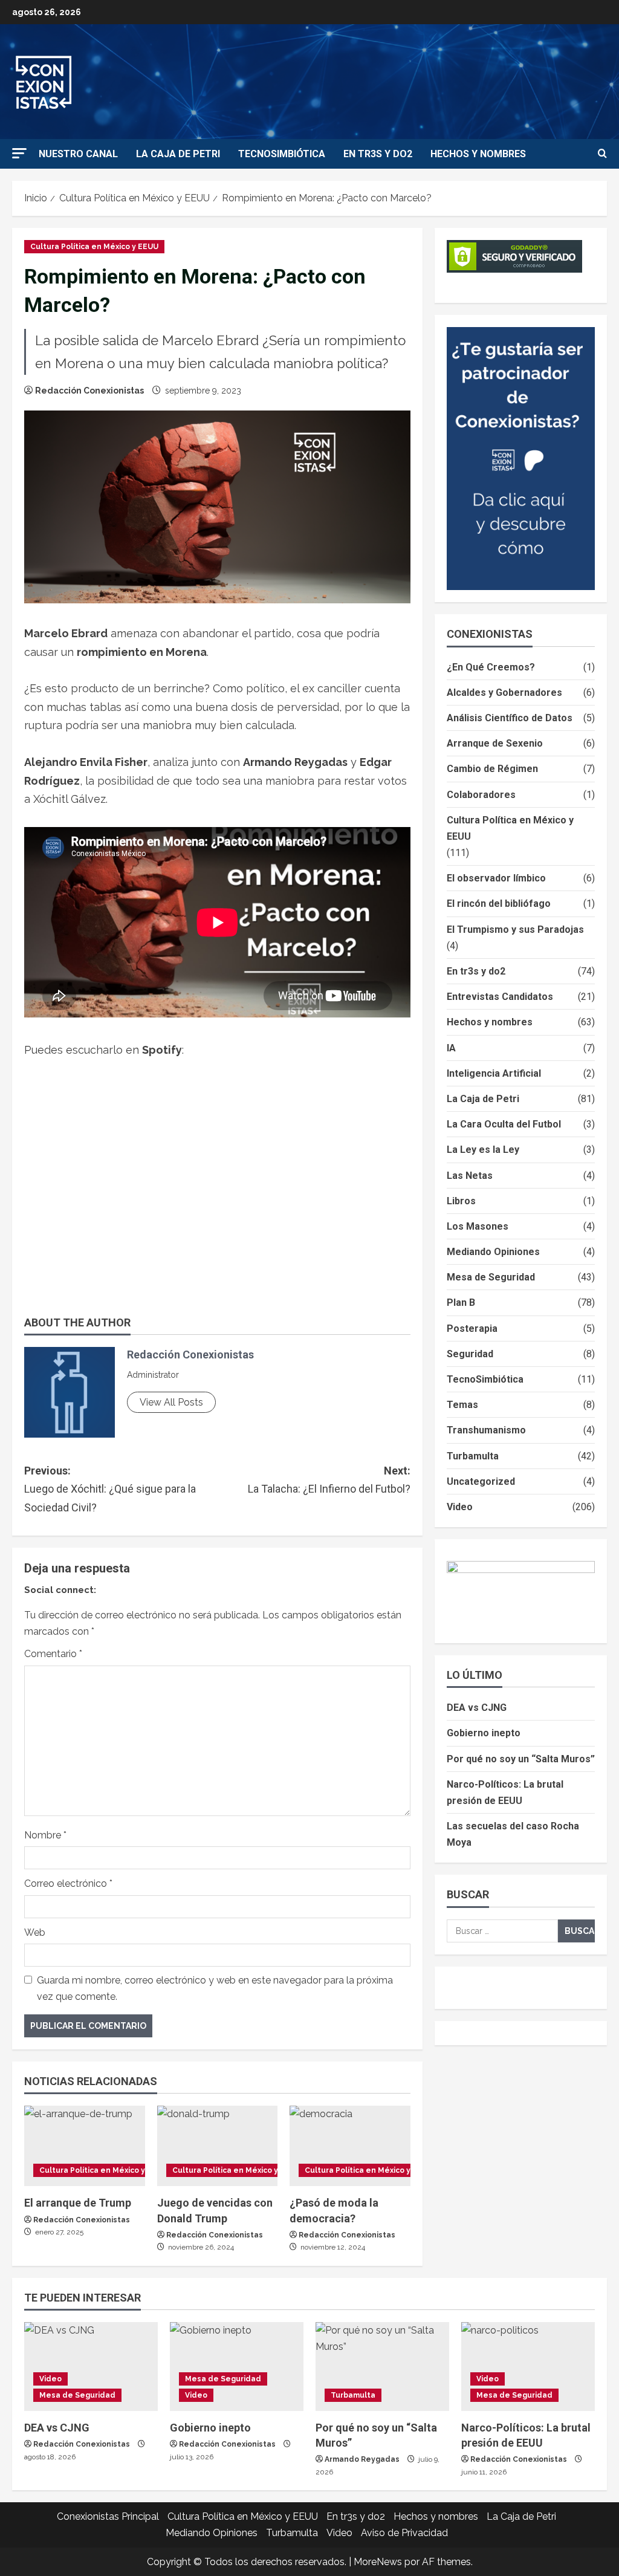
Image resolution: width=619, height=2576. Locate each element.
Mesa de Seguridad (491, 1277)
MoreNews (378, 2562)
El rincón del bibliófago (499, 904)
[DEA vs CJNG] (91, 2367)
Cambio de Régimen (492, 769)
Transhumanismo (486, 1430)
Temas (462, 1405)
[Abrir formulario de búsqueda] (602, 154)
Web (35, 1932)
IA (451, 1048)
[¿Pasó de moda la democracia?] (350, 2146)
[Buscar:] (502, 1931)
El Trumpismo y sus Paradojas (515, 930)
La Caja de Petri (178, 154)
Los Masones (478, 1226)
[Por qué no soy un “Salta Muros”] (382, 2367)
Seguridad (470, 1354)
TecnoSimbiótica (282, 154)
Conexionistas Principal (108, 2516)
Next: (329, 1480)
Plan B (461, 1303)
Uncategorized (481, 1481)
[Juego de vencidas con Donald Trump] (218, 2146)
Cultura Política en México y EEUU (94, 247)
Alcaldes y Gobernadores (504, 693)
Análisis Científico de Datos (510, 718)
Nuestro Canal (78, 154)
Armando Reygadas (362, 2459)
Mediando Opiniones (493, 1252)
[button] (19, 153)
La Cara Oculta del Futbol (504, 1124)
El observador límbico (496, 878)
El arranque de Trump (78, 2203)
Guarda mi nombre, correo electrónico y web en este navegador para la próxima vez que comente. (215, 1988)
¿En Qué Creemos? (491, 667)
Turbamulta (473, 1456)
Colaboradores (481, 795)
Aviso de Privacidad (404, 2533)
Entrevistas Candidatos (500, 997)
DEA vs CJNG (477, 1708)
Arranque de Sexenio (495, 743)
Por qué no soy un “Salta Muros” (521, 1759)
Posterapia (472, 1329)
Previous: (110, 1489)
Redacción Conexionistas (89, 391)
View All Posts (171, 1402)
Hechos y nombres (478, 154)
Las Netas (470, 1176)
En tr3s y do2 (378, 154)
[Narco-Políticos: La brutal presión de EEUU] (528, 2367)
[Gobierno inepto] (237, 2367)
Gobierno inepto (484, 1733)
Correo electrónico (68, 1883)
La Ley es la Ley (483, 1150)
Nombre (45, 1835)
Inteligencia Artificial (494, 1073)
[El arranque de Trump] (85, 2146)
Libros (461, 1201)
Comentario (53, 1654)
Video (460, 1507)
